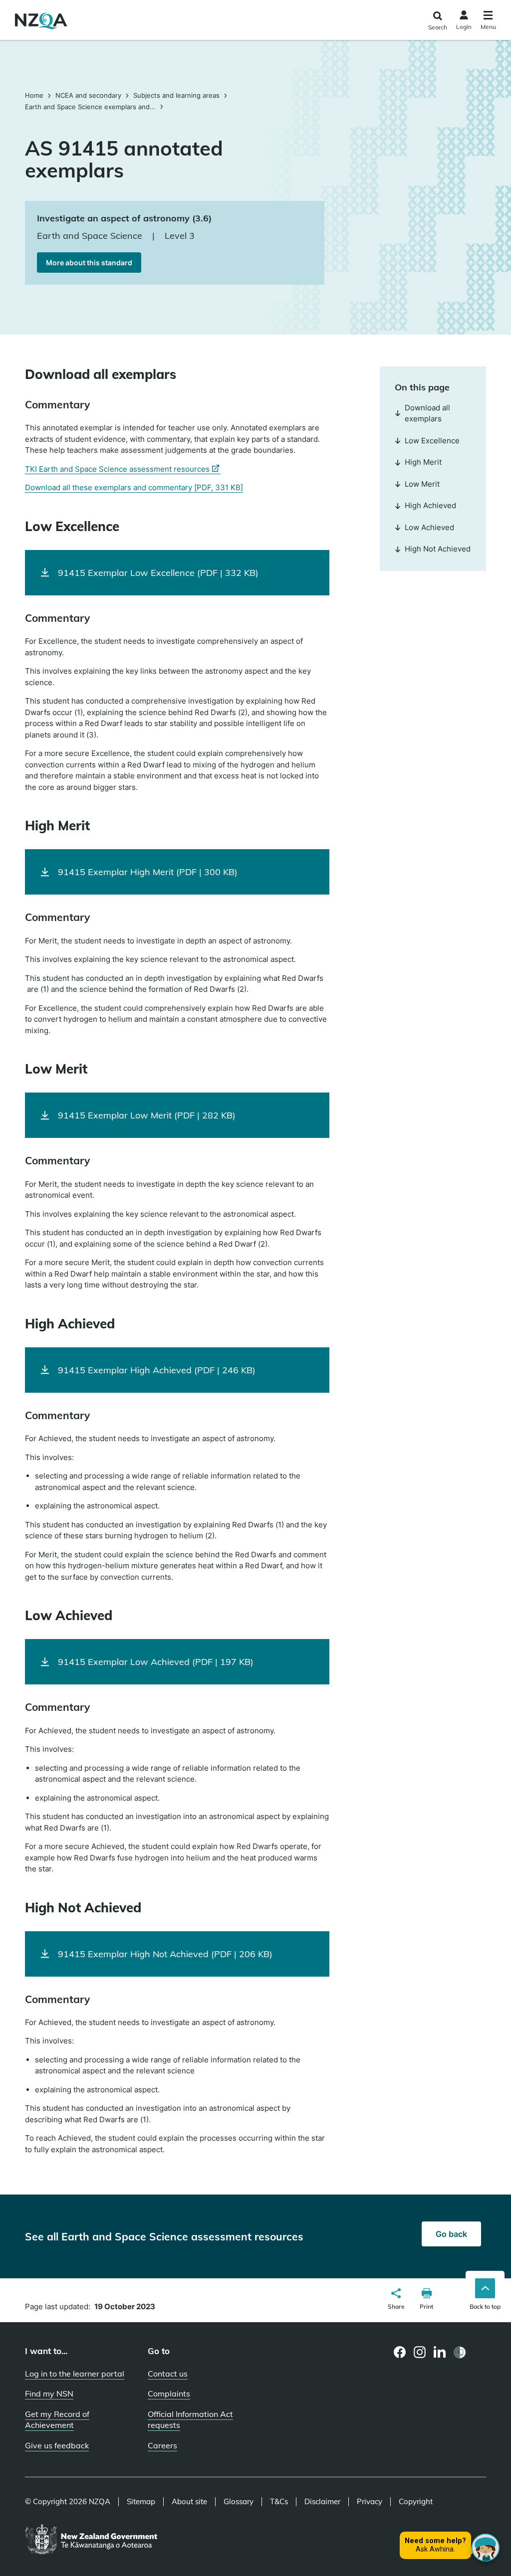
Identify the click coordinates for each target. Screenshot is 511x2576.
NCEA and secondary (88, 95)
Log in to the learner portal (75, 2374)
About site (189, 2502)
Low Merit (422, 484)
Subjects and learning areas (176, 95)
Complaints (169, 2393)
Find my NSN (49, 2393)
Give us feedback (57, 2445)
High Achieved (430, 505)
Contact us (168, 2374)
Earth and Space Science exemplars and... (90, 107)
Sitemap (141, 2502)
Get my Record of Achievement (57, 2420)
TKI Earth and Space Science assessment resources (123, 469)
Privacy (370, 2502)
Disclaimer (322, 2502)
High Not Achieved (438, 549)
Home (35, 95)
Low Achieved (429, 527)
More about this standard (89, 263)
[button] (396, 2300)
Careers (162, 2445)
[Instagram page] (420, 2352)
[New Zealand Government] (91, 2540)
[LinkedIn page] (440, 2352)
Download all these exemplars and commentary (134, 487)
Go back (451, 2234)
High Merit (423, 462)
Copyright (416, 2502)
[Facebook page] (400, 2352)
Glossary (239, 2502)
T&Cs (279, 2502)
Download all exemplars (427, 413)
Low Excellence (432, 441)
